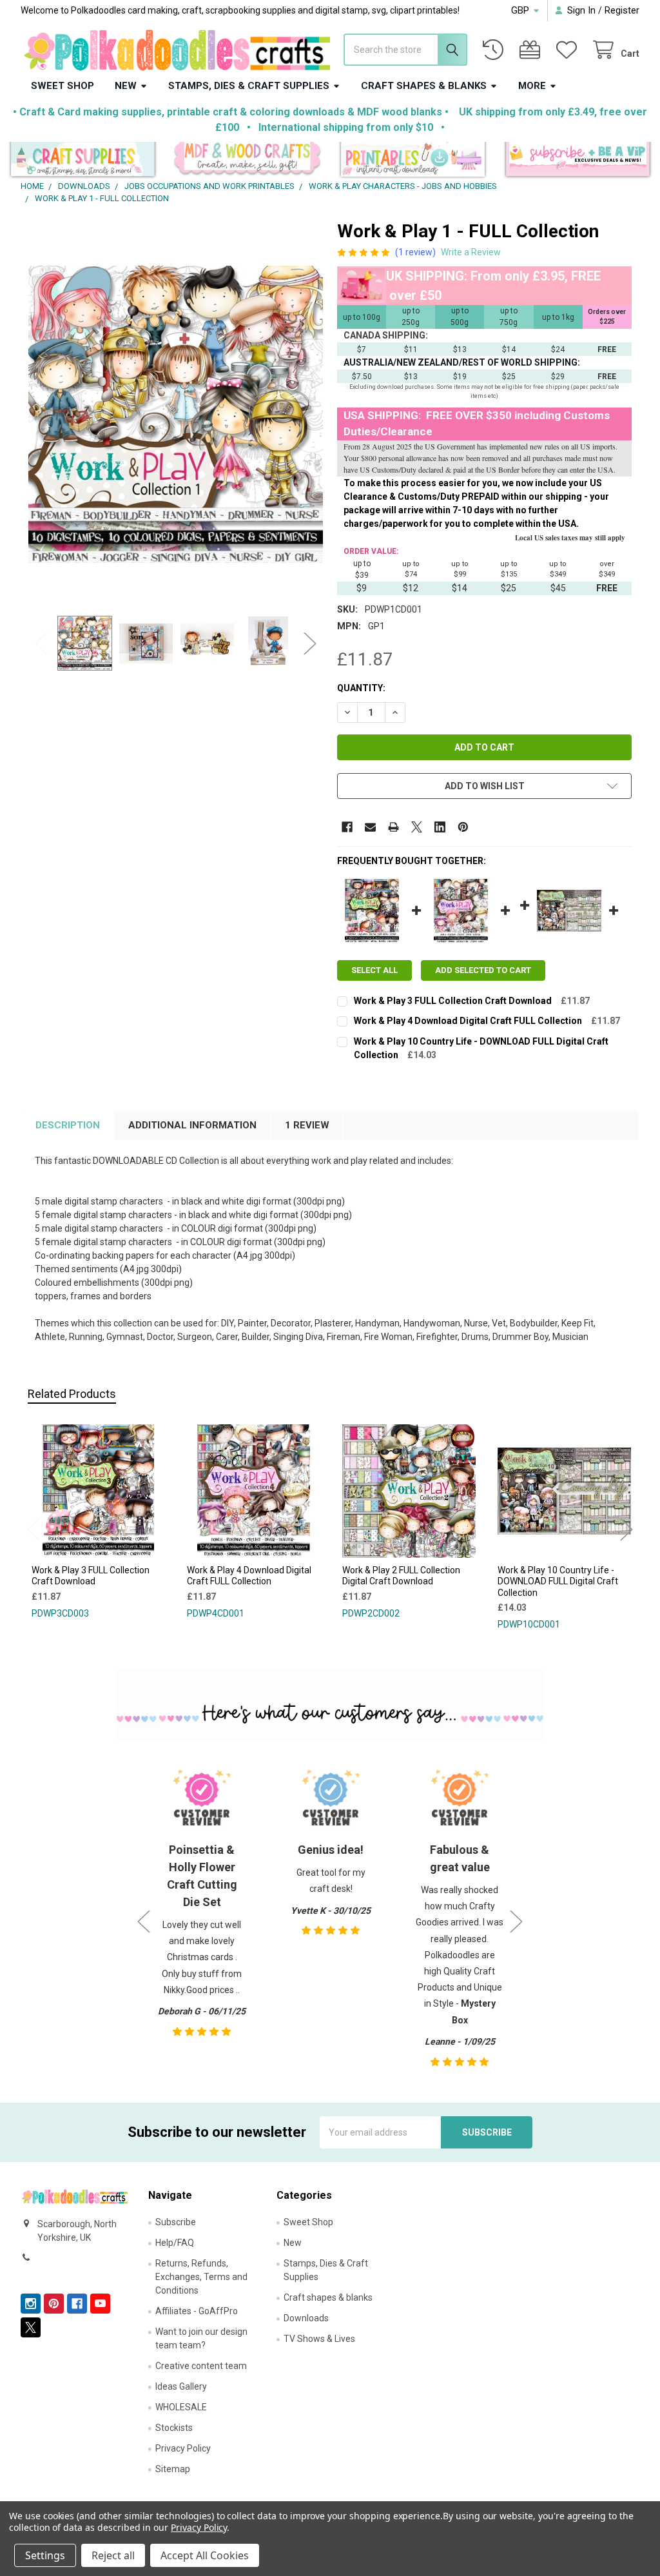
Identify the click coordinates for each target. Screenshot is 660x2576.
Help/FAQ (175, 2243)
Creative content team (201, 2366)
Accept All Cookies (205, 2555)
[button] (83, 161)
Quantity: (361, 688)
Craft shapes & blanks (424, 86)
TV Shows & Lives (319, 2339)
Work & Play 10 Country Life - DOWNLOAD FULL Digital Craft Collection (558, 1581)
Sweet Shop (63, 86)
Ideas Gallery (181, 2386)
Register (622, 10)
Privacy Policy (183, 2448)
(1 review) (415, 252)
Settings (45, 2555)
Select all (374, 970)
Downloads (306, 2318)
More (532, 86)
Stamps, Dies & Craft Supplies (249, 86)
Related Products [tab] (72, 1394)
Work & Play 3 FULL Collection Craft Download (453, 1001)
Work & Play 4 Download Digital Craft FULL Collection (468, 1021)
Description (68, 1125)
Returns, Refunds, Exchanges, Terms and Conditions (201, 2277)
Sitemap (173, 2469)
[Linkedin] (440, 827)
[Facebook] (347, 827)
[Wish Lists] (569, 50)
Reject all (113, 2555)
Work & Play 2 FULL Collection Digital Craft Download (401, 1576)
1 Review (307, 1125)
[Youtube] (100, 2304)
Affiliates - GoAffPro (197, 2311)
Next (310, 643)
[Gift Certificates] (532, 50)
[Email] (370, 827)
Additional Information (192, 1125)
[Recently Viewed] (496, 50)
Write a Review (471, 252)
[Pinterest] (463, 827)
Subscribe (176, 2222)
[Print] (393, 827)
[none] (176, 415)
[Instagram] (31, 2304)
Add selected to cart (483, 970)
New (126, 86)
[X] (417, 827)
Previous (41, 643)
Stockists (174, 2428)
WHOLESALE (181, 2407)
